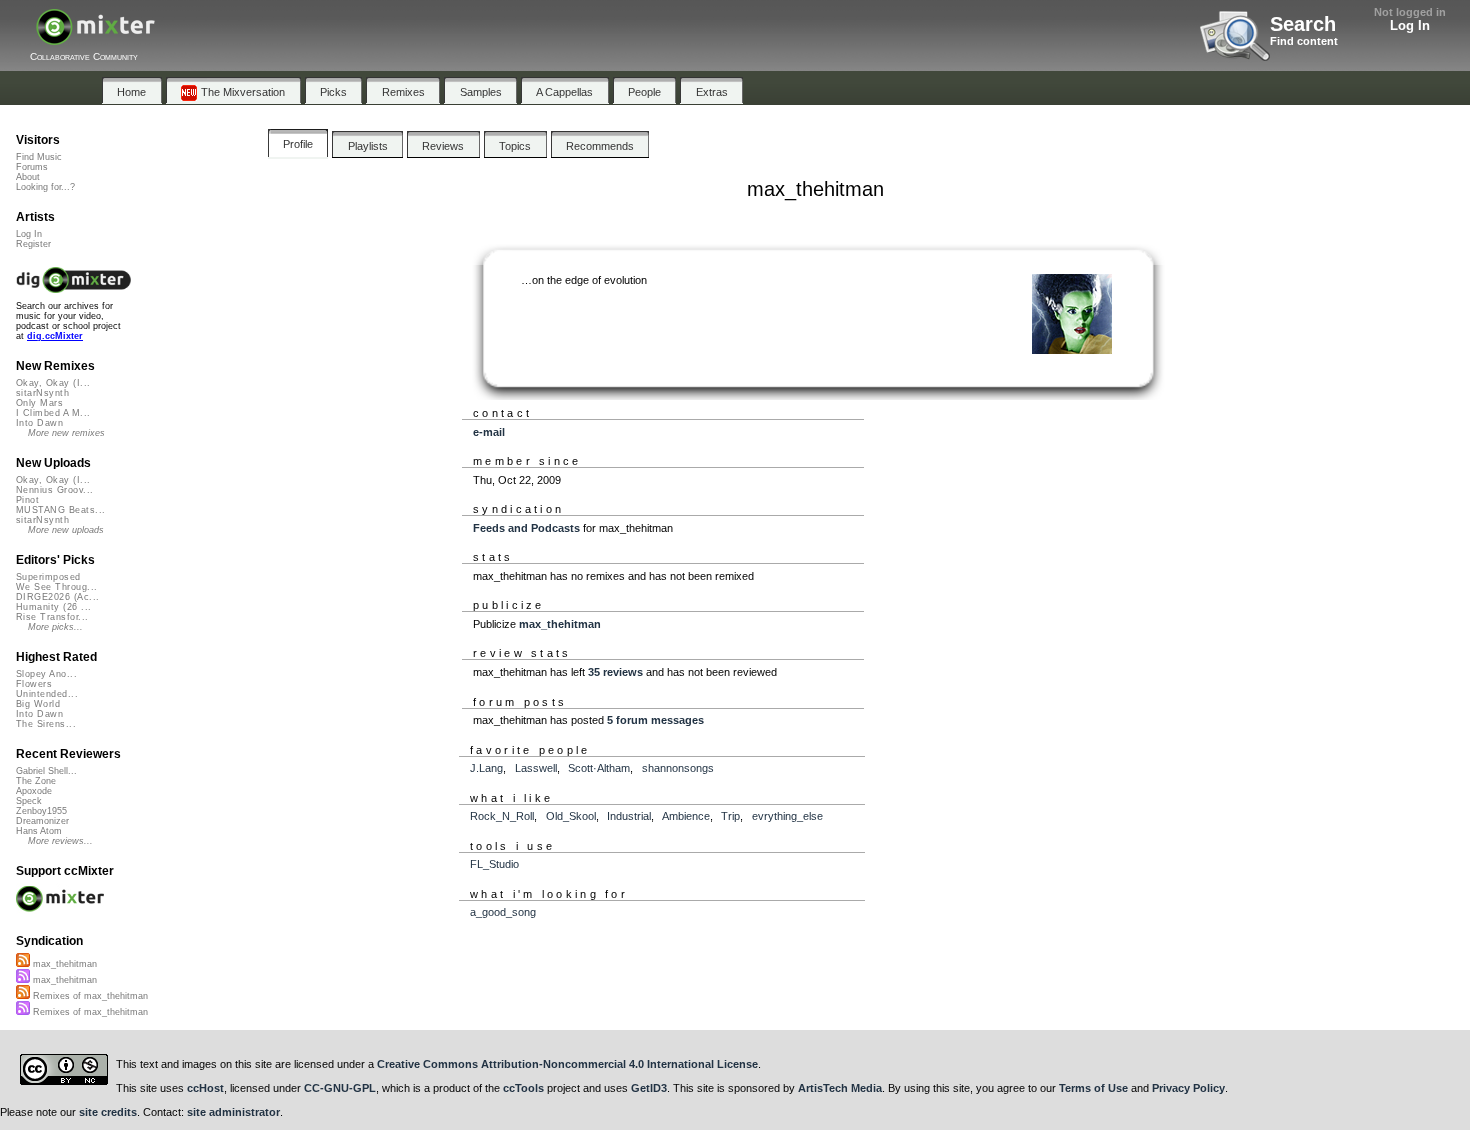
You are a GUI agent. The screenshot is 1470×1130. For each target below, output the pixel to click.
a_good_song (503, 912)
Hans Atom (39, 831)
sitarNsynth (42, 393)
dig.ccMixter (55, 336)
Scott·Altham (599, 768)
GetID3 (649, 1088)
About (28, 177)
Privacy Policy (1188, 1088)
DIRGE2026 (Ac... (57, 597)
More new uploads (66, 530)
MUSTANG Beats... (60, 510)
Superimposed (48, 577)
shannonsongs (678, 768)
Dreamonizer (42, 821)
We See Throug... (56, 587)
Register (33, 244)
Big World (38, 704)
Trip (730, 816)
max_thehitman (560, 624)
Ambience (686, 816)
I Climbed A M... (53, 413)
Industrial (629, 816)
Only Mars (39, 403)
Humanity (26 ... (53, 607)
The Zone (36, 781)
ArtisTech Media (840, 1088)
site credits (108, 1112)
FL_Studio (494, 864)
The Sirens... (46, 724)
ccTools (523, 1088)
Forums (32, 167)
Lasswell (536, 768)
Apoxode (34, 791)
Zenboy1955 (41, 811)
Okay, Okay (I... (53, 383)
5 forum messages (655, 720)
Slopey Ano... (46, 674)
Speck (29, 801)
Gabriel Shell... (46, 771)
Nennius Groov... (54, 490)
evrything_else (787, 816)
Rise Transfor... (52, 617)
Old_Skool (571, 816)
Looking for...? (45, 187)
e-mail (489, 432)
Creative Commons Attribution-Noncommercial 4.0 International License (567, 1064)
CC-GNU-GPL (340, 1088)
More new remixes (66, 433)
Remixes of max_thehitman (89, 996)
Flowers (34, 684)
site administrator (233, 1112)
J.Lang (486, 768)
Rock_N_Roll (502, 816)
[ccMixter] (95, 37)
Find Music (39, 157)
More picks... (55, 627)
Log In (1410, 25)
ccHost (205, 1088)
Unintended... (47, 694)
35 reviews (615, 672)
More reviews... (60, 841)
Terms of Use (1093, 1088)
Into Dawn (39, 423)
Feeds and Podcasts (526, 528)
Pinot (27, 500)
